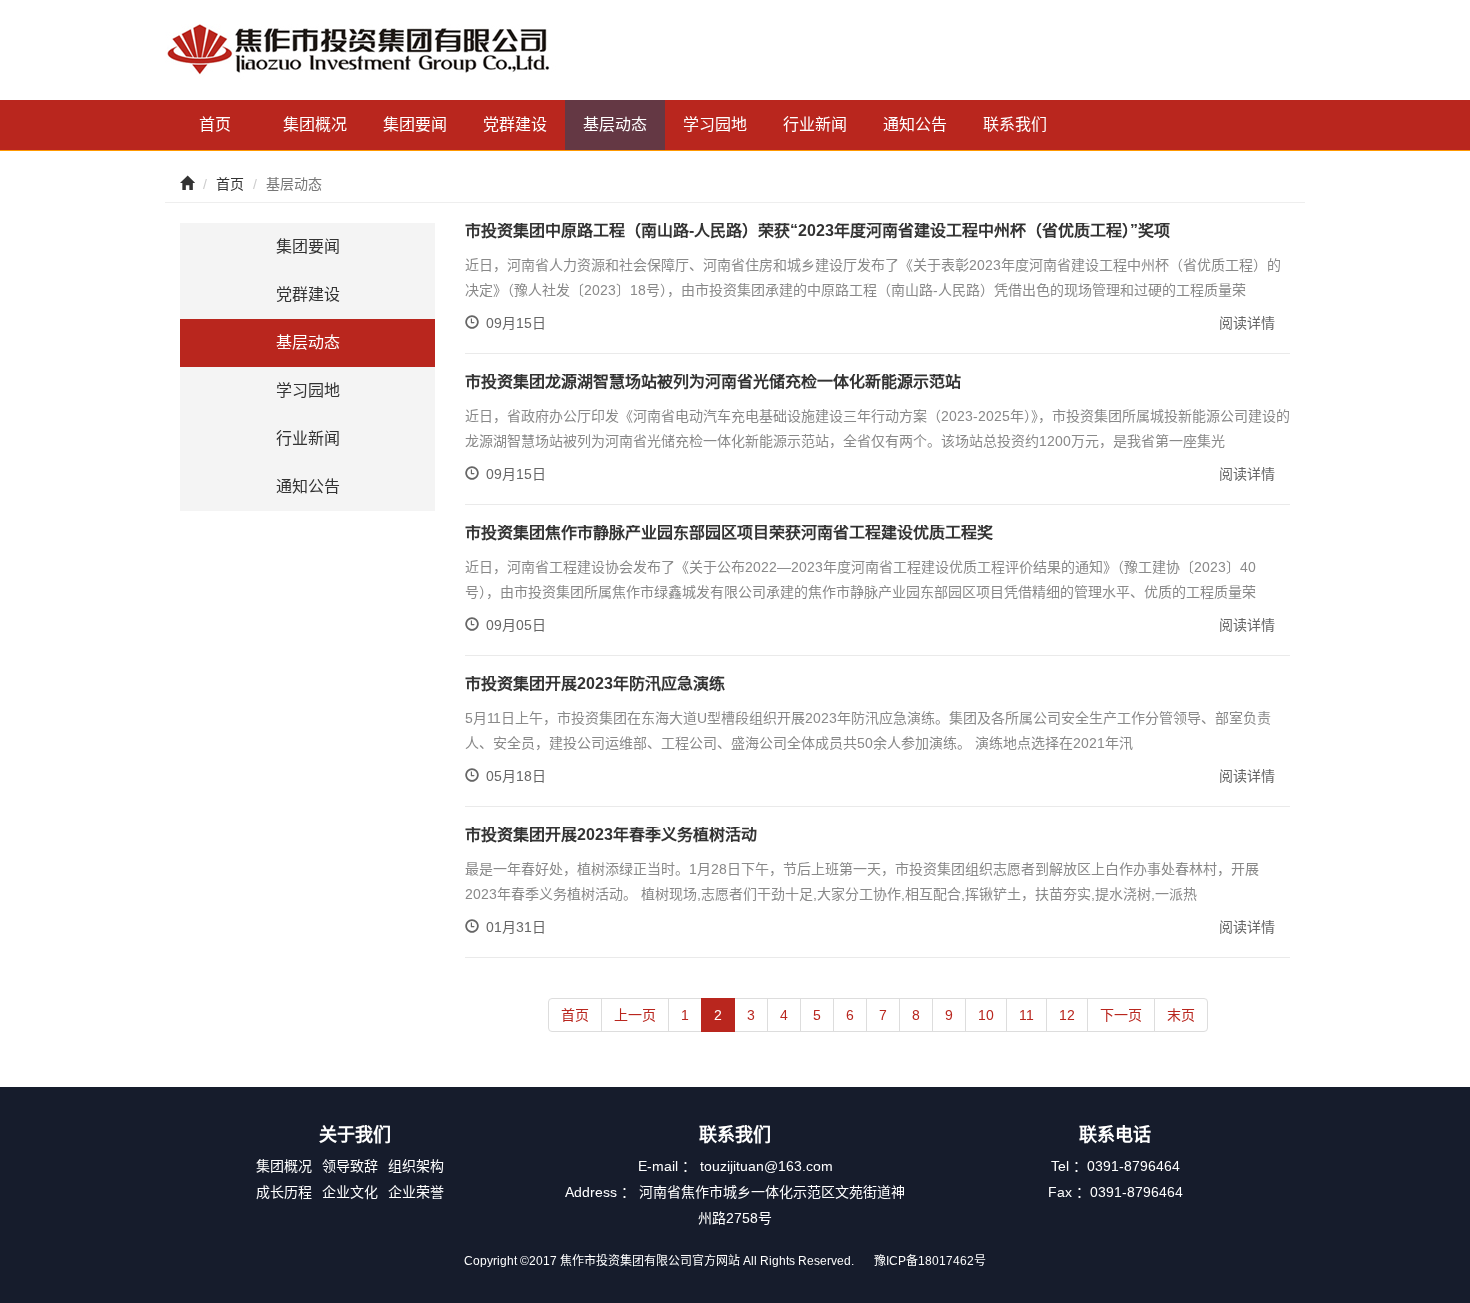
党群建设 (515, 124)
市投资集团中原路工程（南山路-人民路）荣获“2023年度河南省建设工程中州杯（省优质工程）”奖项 (817, 230)
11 (1026, 1015)
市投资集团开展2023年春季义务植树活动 (611, 834)
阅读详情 (1247, 323)
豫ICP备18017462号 (930, 1261)
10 (986, 1015)
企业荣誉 (416, 1192)
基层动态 (615, 124)
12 (1067, 1015)
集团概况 (315, 124)
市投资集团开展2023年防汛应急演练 (595, 683)
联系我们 (1015, 124)
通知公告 (915, 124)
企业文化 (350, 1192)
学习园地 (715, 124)
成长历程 (284, 1192)
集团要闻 (415, 124)
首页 (215, 124)
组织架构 (416, 1166)
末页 (1181, 1015)
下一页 (1121, 1015)
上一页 (635, 1015)
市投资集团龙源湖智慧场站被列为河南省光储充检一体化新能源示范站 (713, 381)
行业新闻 (815, 124)
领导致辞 (350, 1166)
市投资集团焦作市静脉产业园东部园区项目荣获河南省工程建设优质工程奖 (729, 532)
